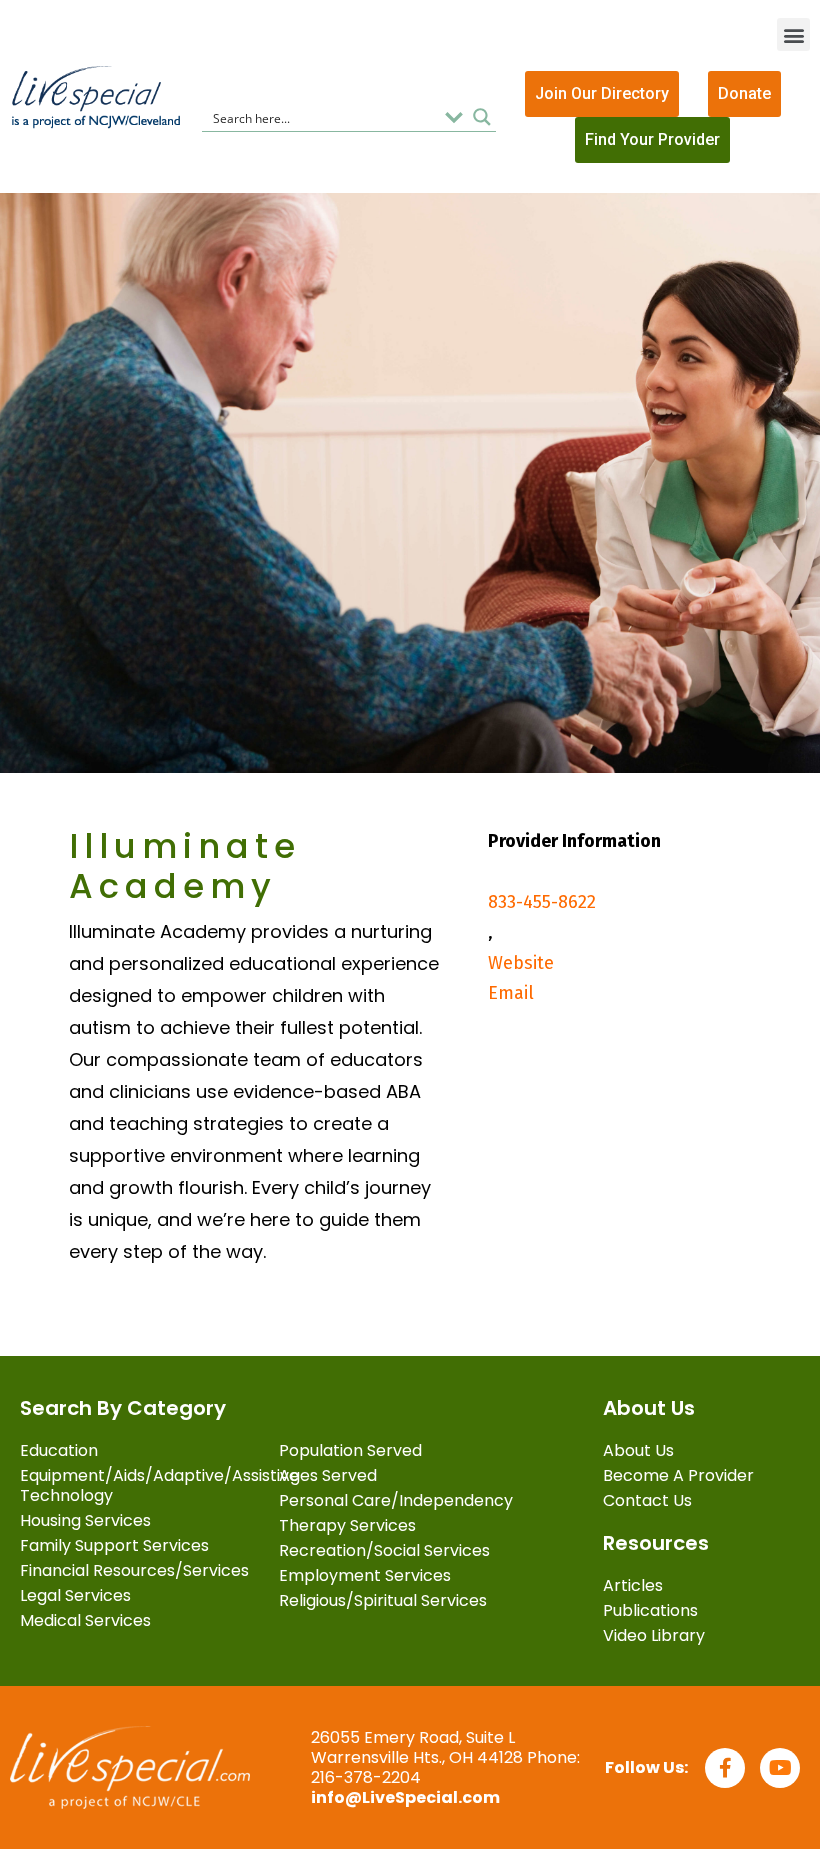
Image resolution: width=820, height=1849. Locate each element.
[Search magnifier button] (482, 117)
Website (521, 963)
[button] (793, 34)
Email (511, 993)
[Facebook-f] (725, 1768)
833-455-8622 (542, 902)
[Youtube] (780, 1768)
